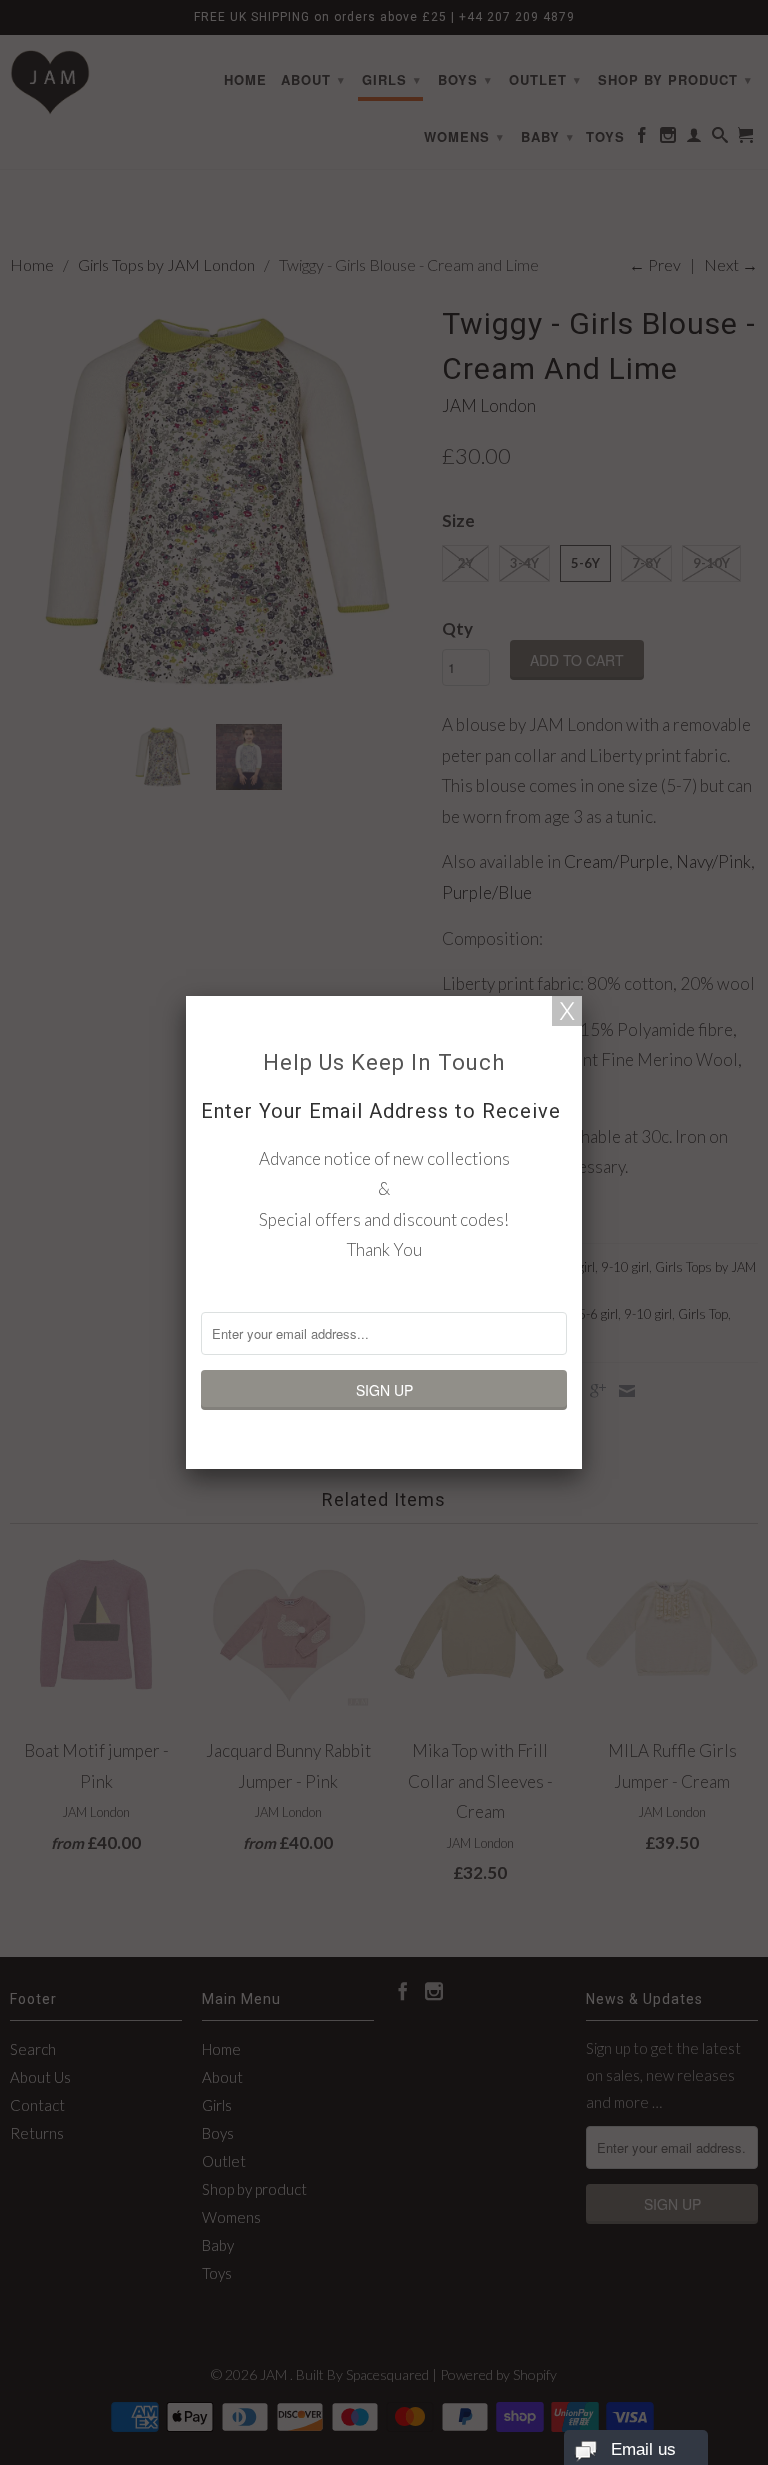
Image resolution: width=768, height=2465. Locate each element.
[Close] (567, 1011)
